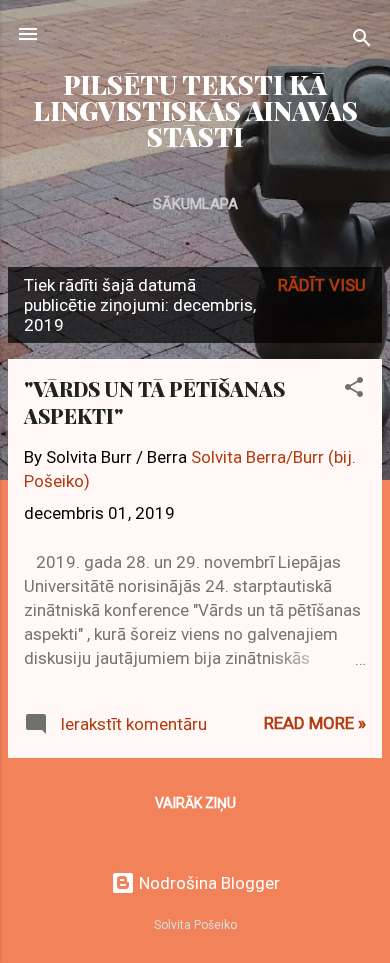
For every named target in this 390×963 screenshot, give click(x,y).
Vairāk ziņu (195, 803)
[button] (354, 390)
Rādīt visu (322, 285)
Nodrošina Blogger (207, 883)
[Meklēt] (362, 40)
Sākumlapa (195, 204)
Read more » (315, 723)
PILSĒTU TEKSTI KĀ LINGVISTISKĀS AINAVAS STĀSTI (195, 110)
